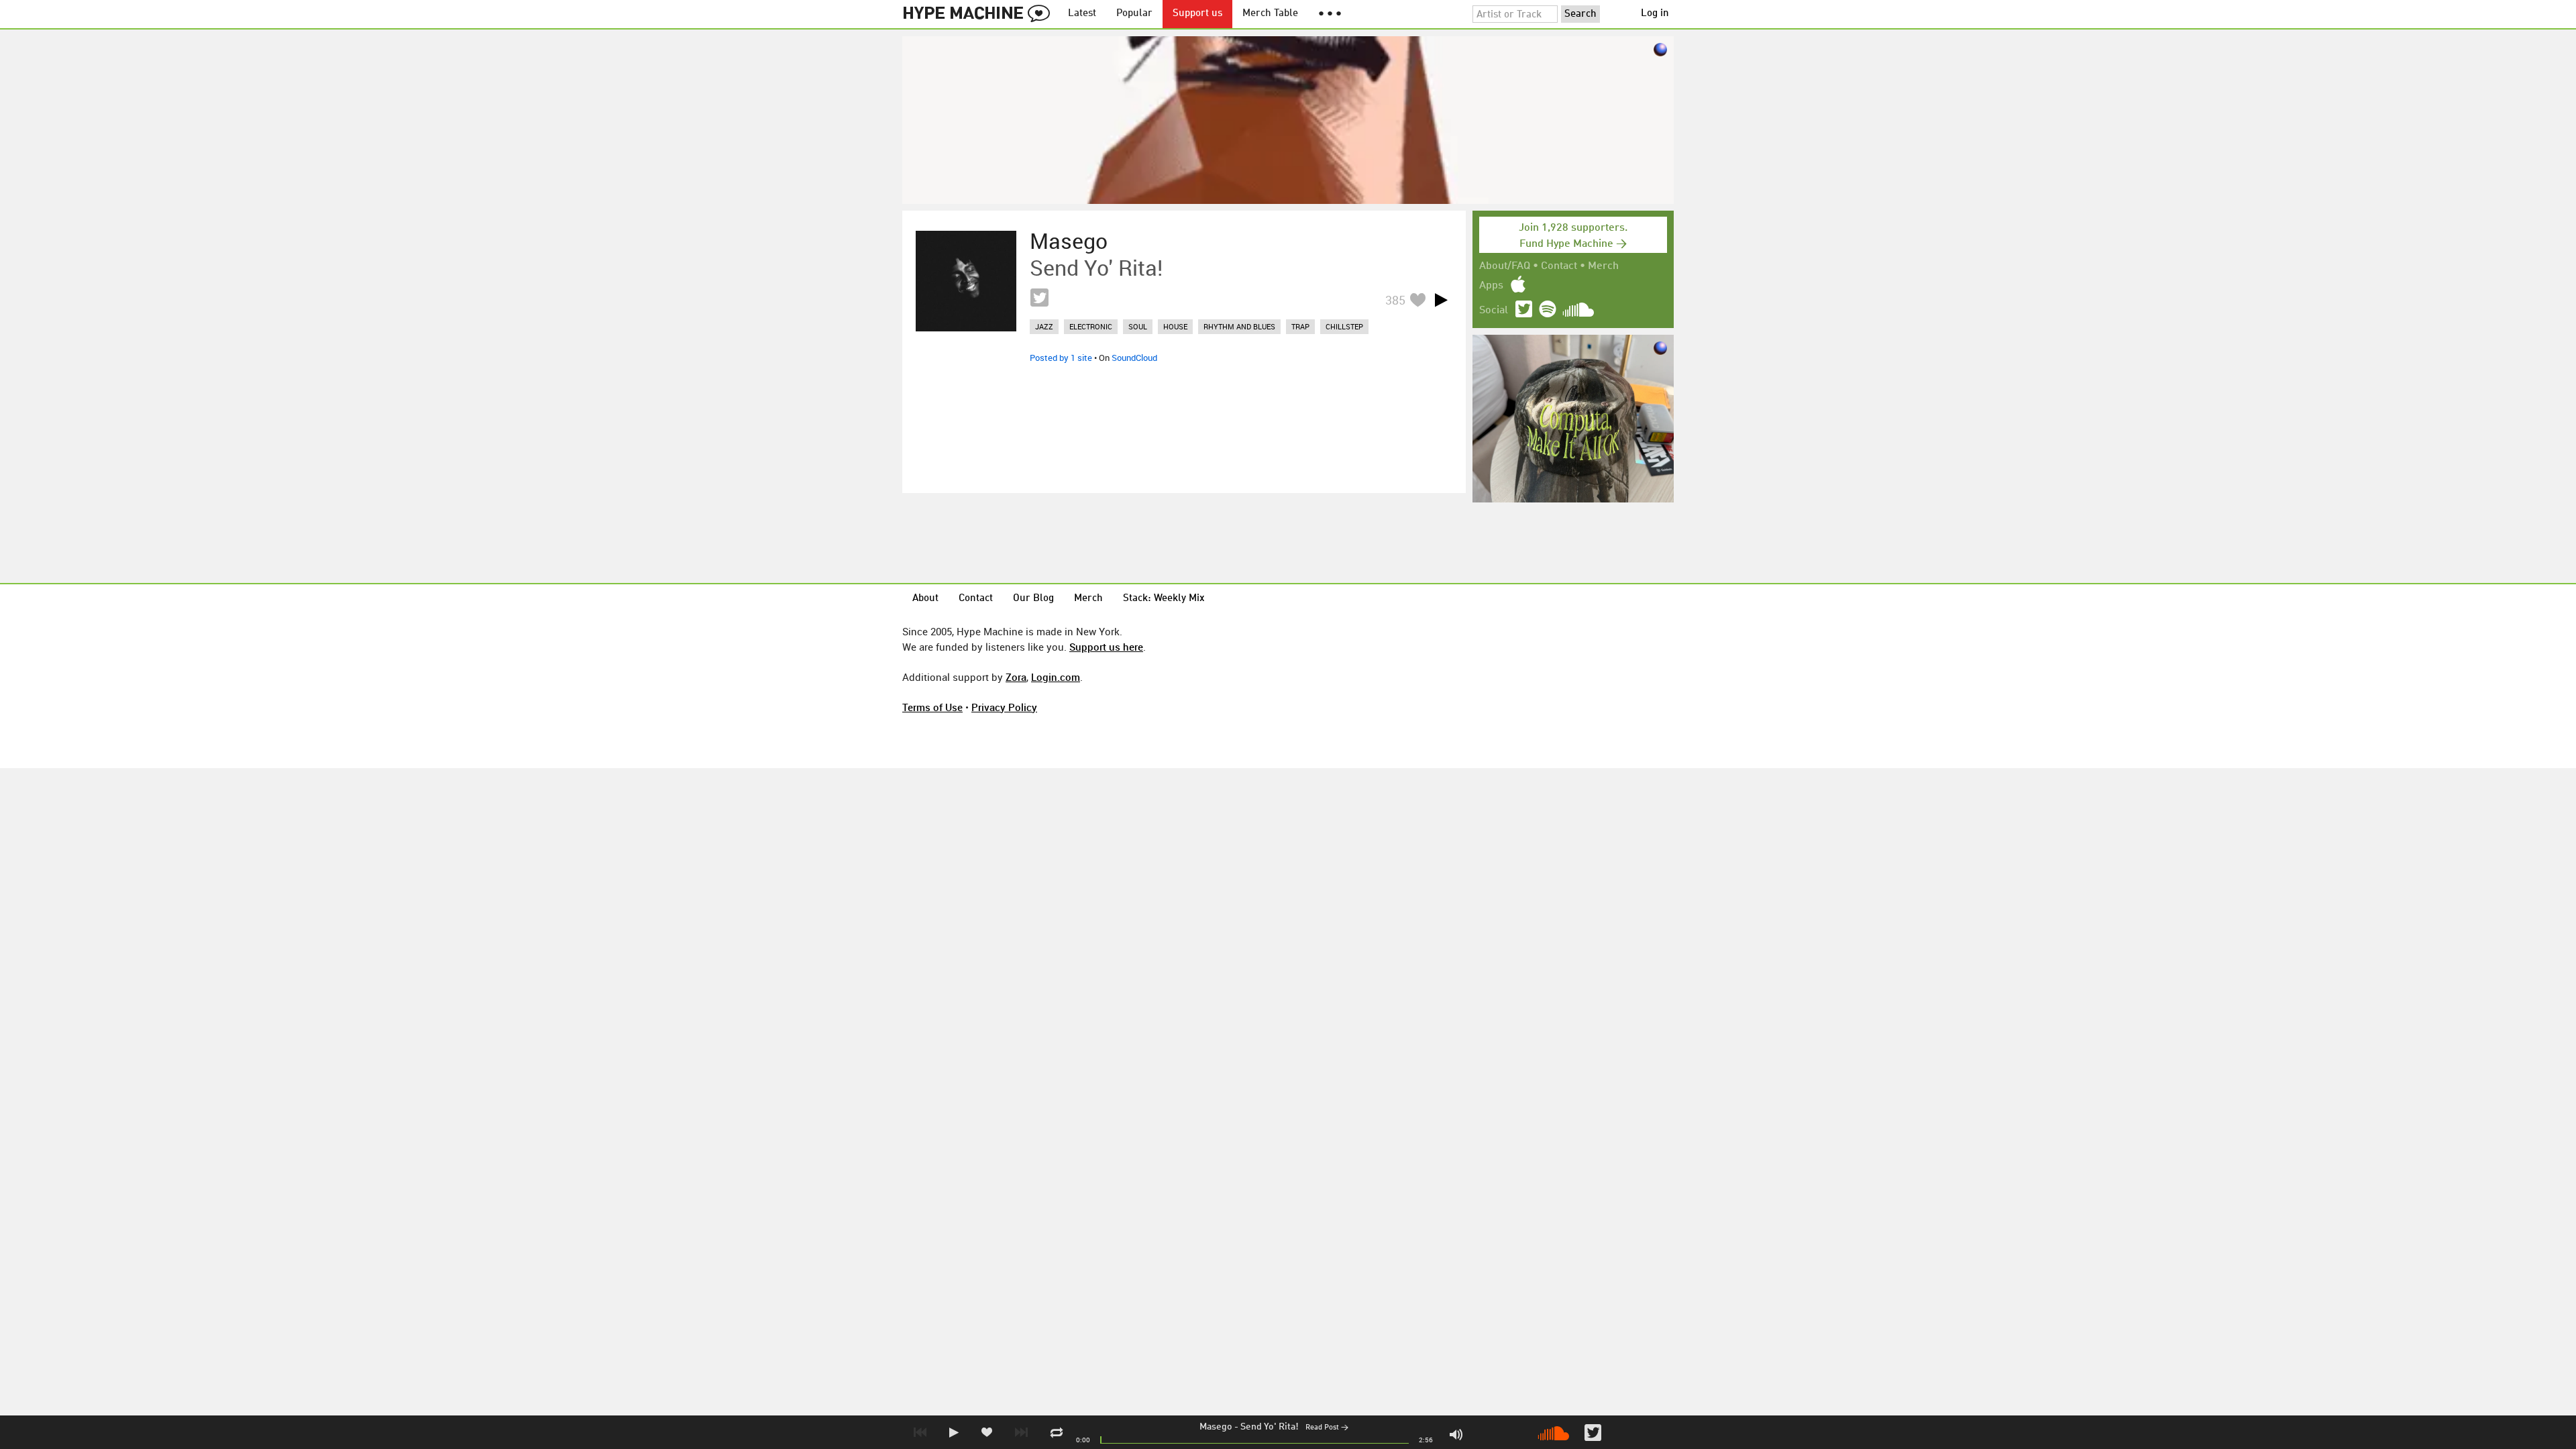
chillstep (1344, 326)
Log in (1655, 14)
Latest (1082, 14)
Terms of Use (932, 707)
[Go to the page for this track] (966, 281)
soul (1138, 326)
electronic (1091, 326)
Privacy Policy (1004, 707)
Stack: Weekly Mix (1164, 599)
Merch (1603, 266)
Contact (1559, 266)
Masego (1216, 1427)
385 (1395, 300)
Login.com (1056, 677)
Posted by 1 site (1061, 358)
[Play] (1441, 300)
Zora (1016, 677)
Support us (1197, 14)
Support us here (1106, 647)
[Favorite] (1417, 300)
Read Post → (1327, 1428)
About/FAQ (1505, 266)
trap (1300, 326)
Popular (1134, 14)
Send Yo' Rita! (1270, 1427)
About (925, 599)
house (1175, 326)
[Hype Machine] (980, 14)
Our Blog (1033, 599)
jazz (1044, 326)
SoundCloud (1134, 358)
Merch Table (1270, 14)
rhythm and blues (1239, 326)
